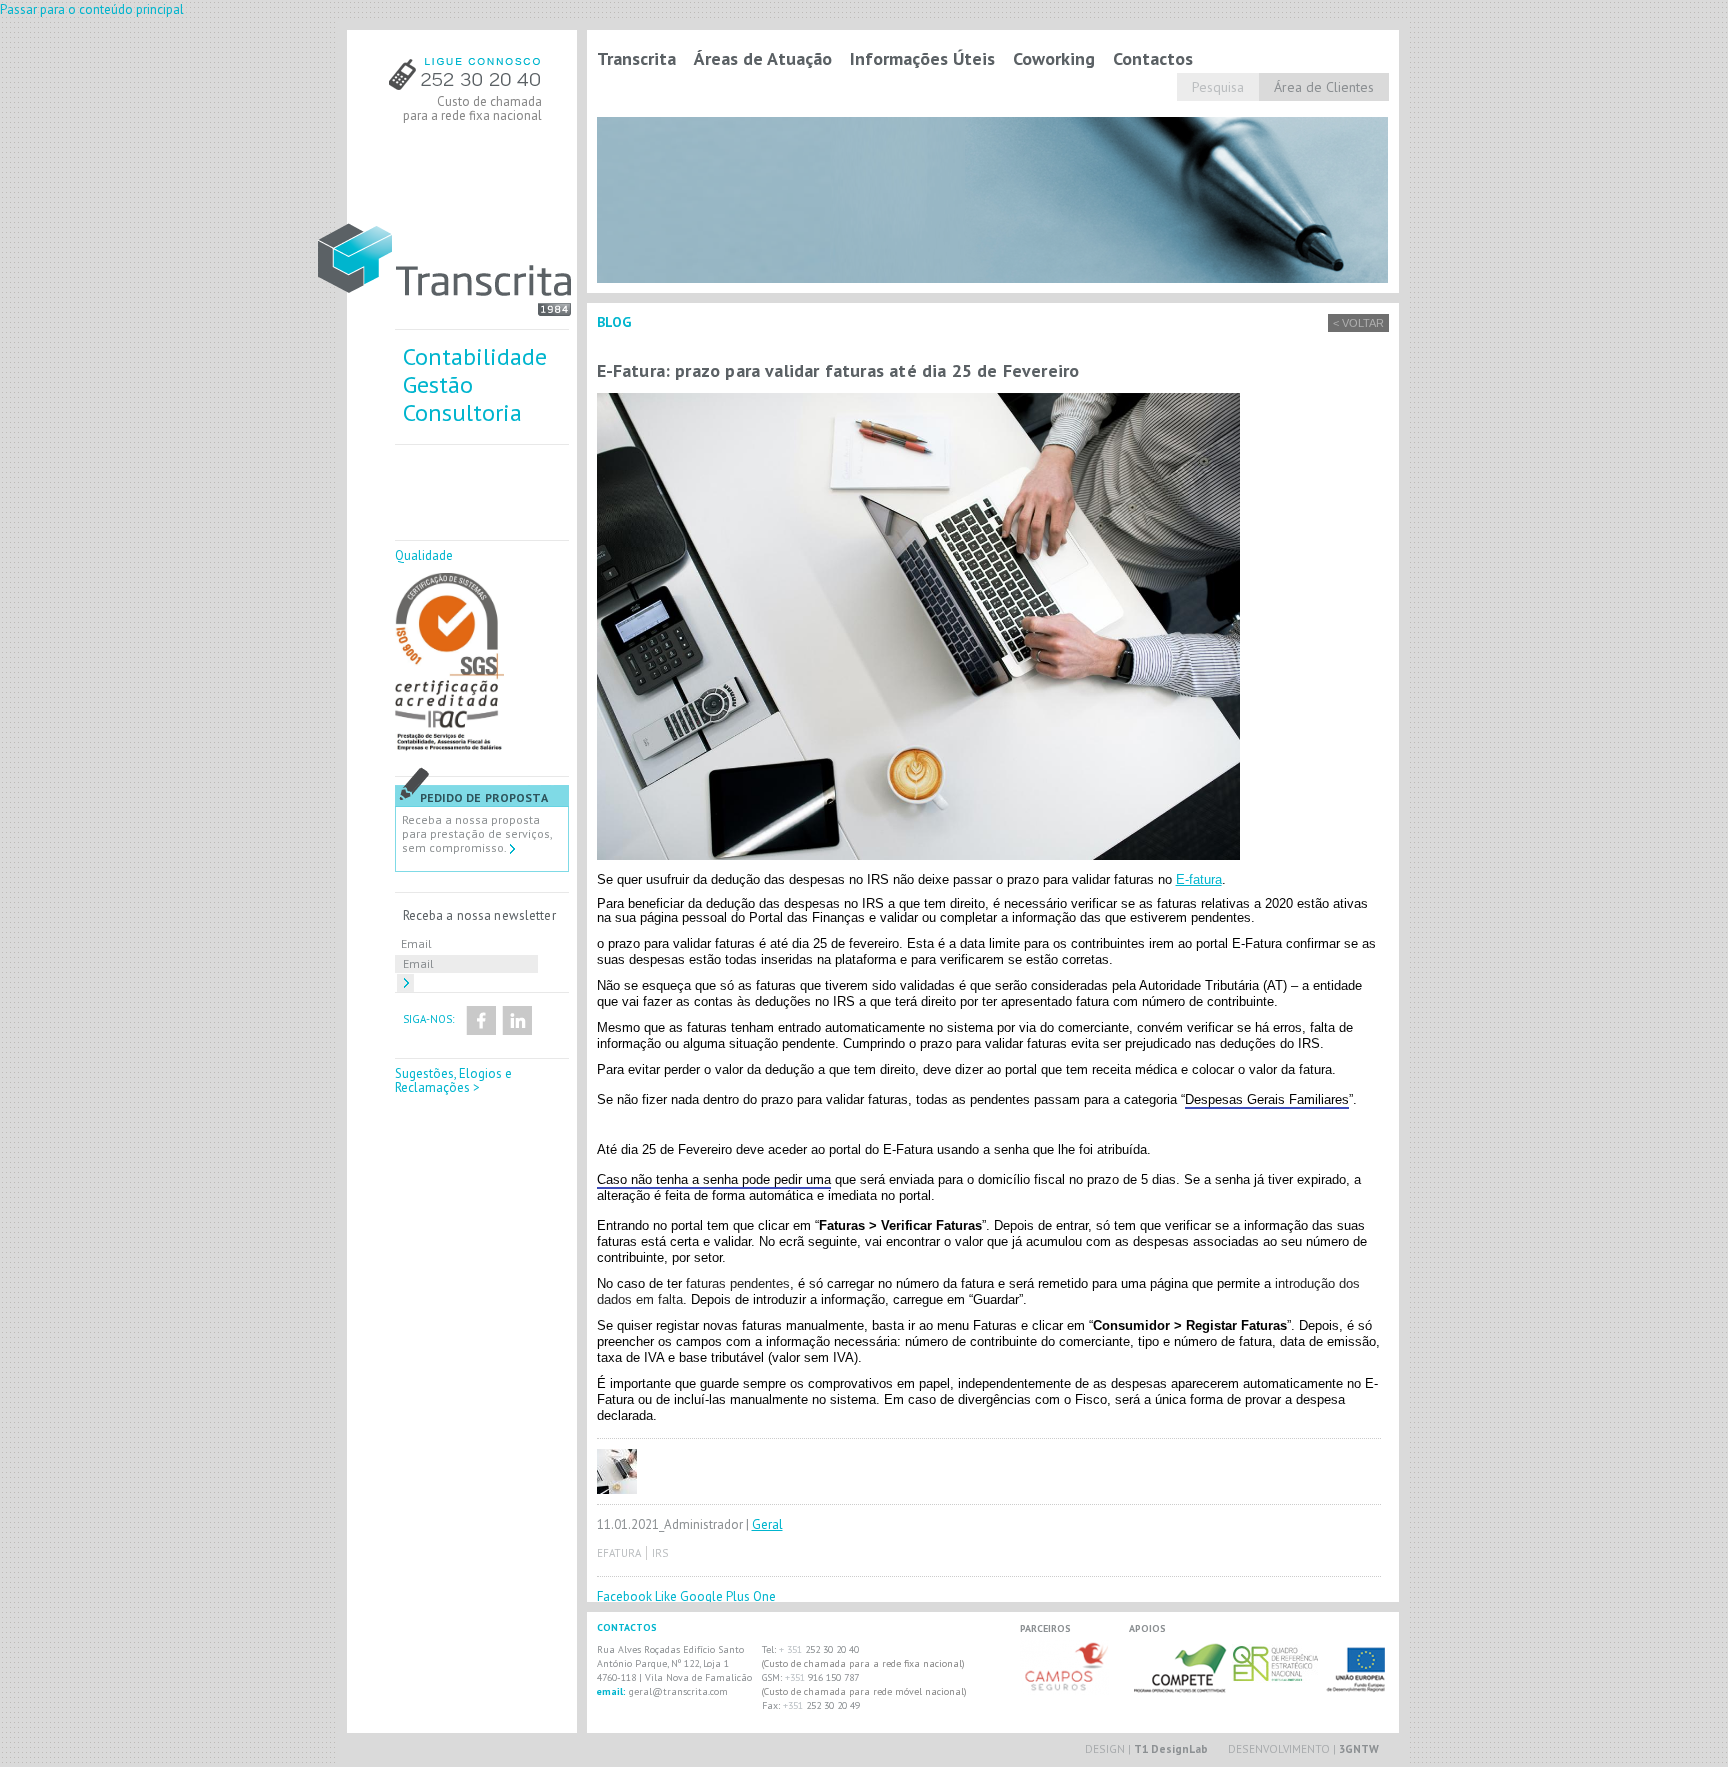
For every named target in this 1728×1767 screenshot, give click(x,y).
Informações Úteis (922, 58)
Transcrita (636, 58)
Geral (767, 1524)
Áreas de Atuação (763, 58)
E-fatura (1199, 879)
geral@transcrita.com (678, 1691)
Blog (614, 322)
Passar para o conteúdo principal (92, 9)
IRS (660, 1553)
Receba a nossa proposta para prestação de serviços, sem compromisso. (477, 833)
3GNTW (1359, 1748)
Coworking (1054, 58)
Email (416, 943)
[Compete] (1179, 1684)
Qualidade (424, 555)
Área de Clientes (1324, 87)
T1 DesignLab (1171, 1748)
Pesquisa (1218, 87)
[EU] (1356, 1684)
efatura (619, 1553)
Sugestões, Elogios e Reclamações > (453, 1080)
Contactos (1153, 58)
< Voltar (1358, 323)
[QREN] (1276, 1676)
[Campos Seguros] (1064, 1690)
